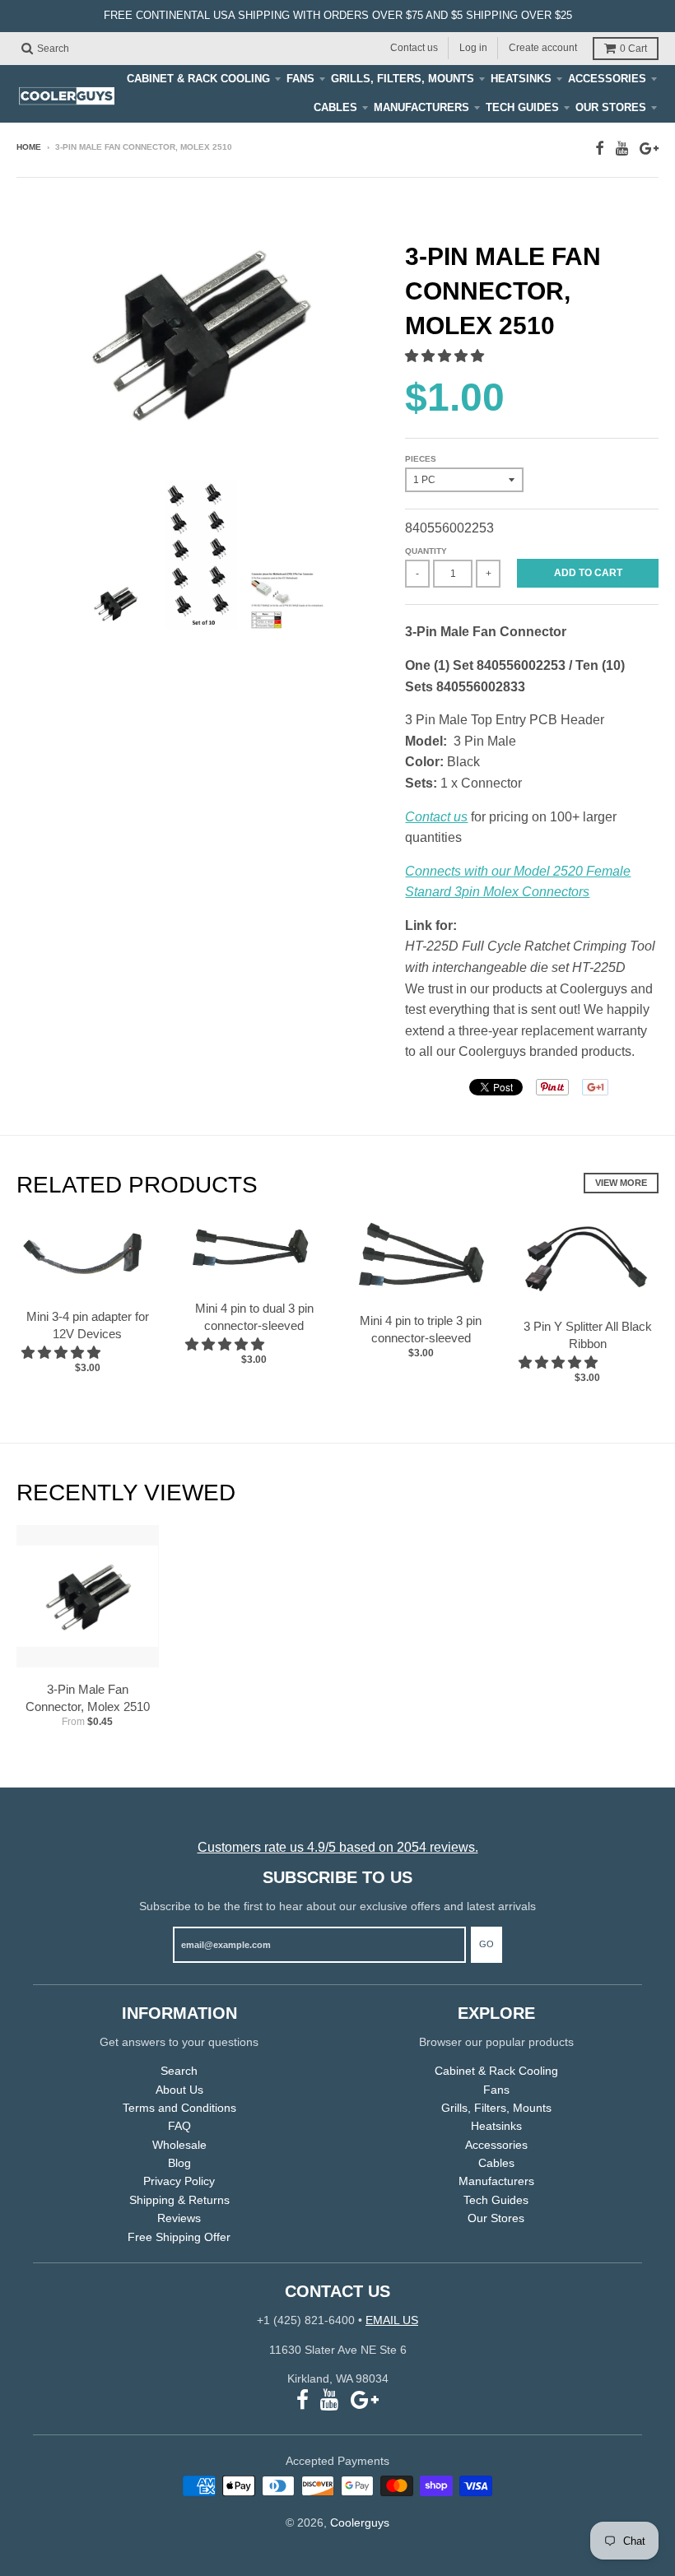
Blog (179, 2163)
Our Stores (611, 107)
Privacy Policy (179, 2181)
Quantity (426, 551)
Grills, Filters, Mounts (403, 79)
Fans (300, 79)
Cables (335, 107)
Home (29, 147)
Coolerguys (360, 2523)
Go (486, 1944)
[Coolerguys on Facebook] (600, 149)
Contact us (414, 48)
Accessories (607, 79)
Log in (473, 48)
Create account (543, 48)
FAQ (179, 2126)
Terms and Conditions (179, 2108)
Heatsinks (521, 79)
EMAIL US (392, 2320)
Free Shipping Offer (179, 2237)
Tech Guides (522, 107)
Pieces (421, 459)
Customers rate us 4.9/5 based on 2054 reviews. (338, 1847)
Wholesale (179, 2145)
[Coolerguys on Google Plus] (649, 149)
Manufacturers (421, 107)
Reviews (179, 2218)
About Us (179, 2090)
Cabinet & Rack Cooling (198, 79)
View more (621, 1183)
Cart (633, 49)
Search (179, 2071)
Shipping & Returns (179, 2200)
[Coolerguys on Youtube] (622, 149)
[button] (446, 356)
